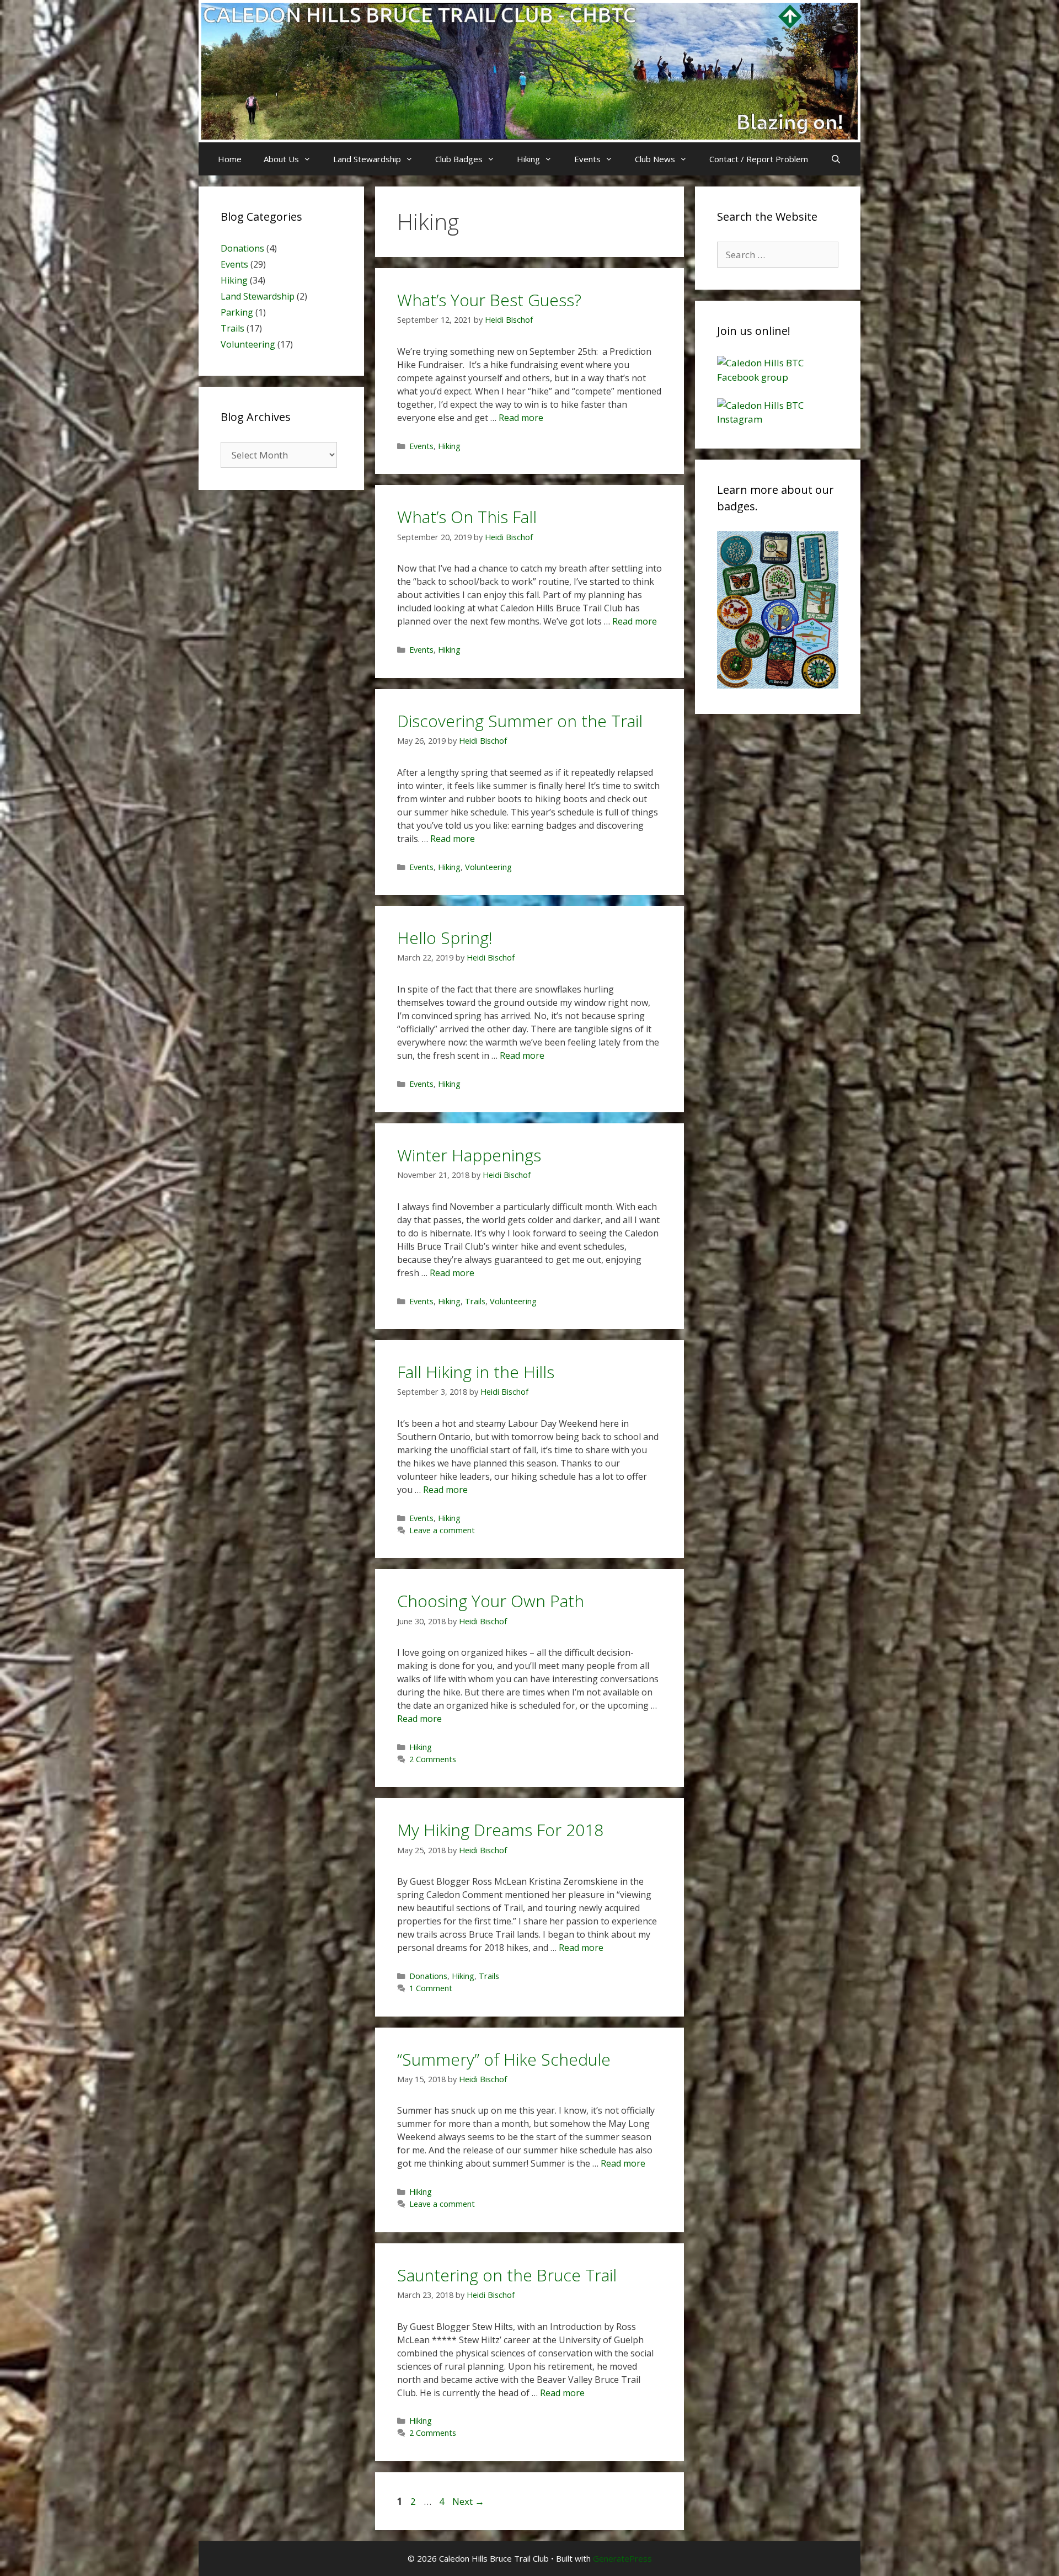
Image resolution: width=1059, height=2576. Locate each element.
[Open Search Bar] (835, 159)
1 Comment (431, 1988)
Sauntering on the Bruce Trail (507, 2275)
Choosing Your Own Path (491, 1601)
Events (587, 159)
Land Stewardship (367, 159)
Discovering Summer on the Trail (520, 721)
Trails (475, 1301)
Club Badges (459, 159)
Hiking (528, 159)
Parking (237, 312)
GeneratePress (622, 2558)
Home (230, 159)
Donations (428, 1976)
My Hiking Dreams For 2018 (500, 1830)
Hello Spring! (445, 938)
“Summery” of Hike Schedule (504, 2059)
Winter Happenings (469, 1155)
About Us (281, 159)
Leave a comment (442, 1530)
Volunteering (488, 867)
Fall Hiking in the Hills (476, 1372)
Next (468, 2501)
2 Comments (433, 1759)
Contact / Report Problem (759, 159)
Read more (521, 418)
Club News (655, 159)
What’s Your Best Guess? (489, 300)
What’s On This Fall (467, 517)
